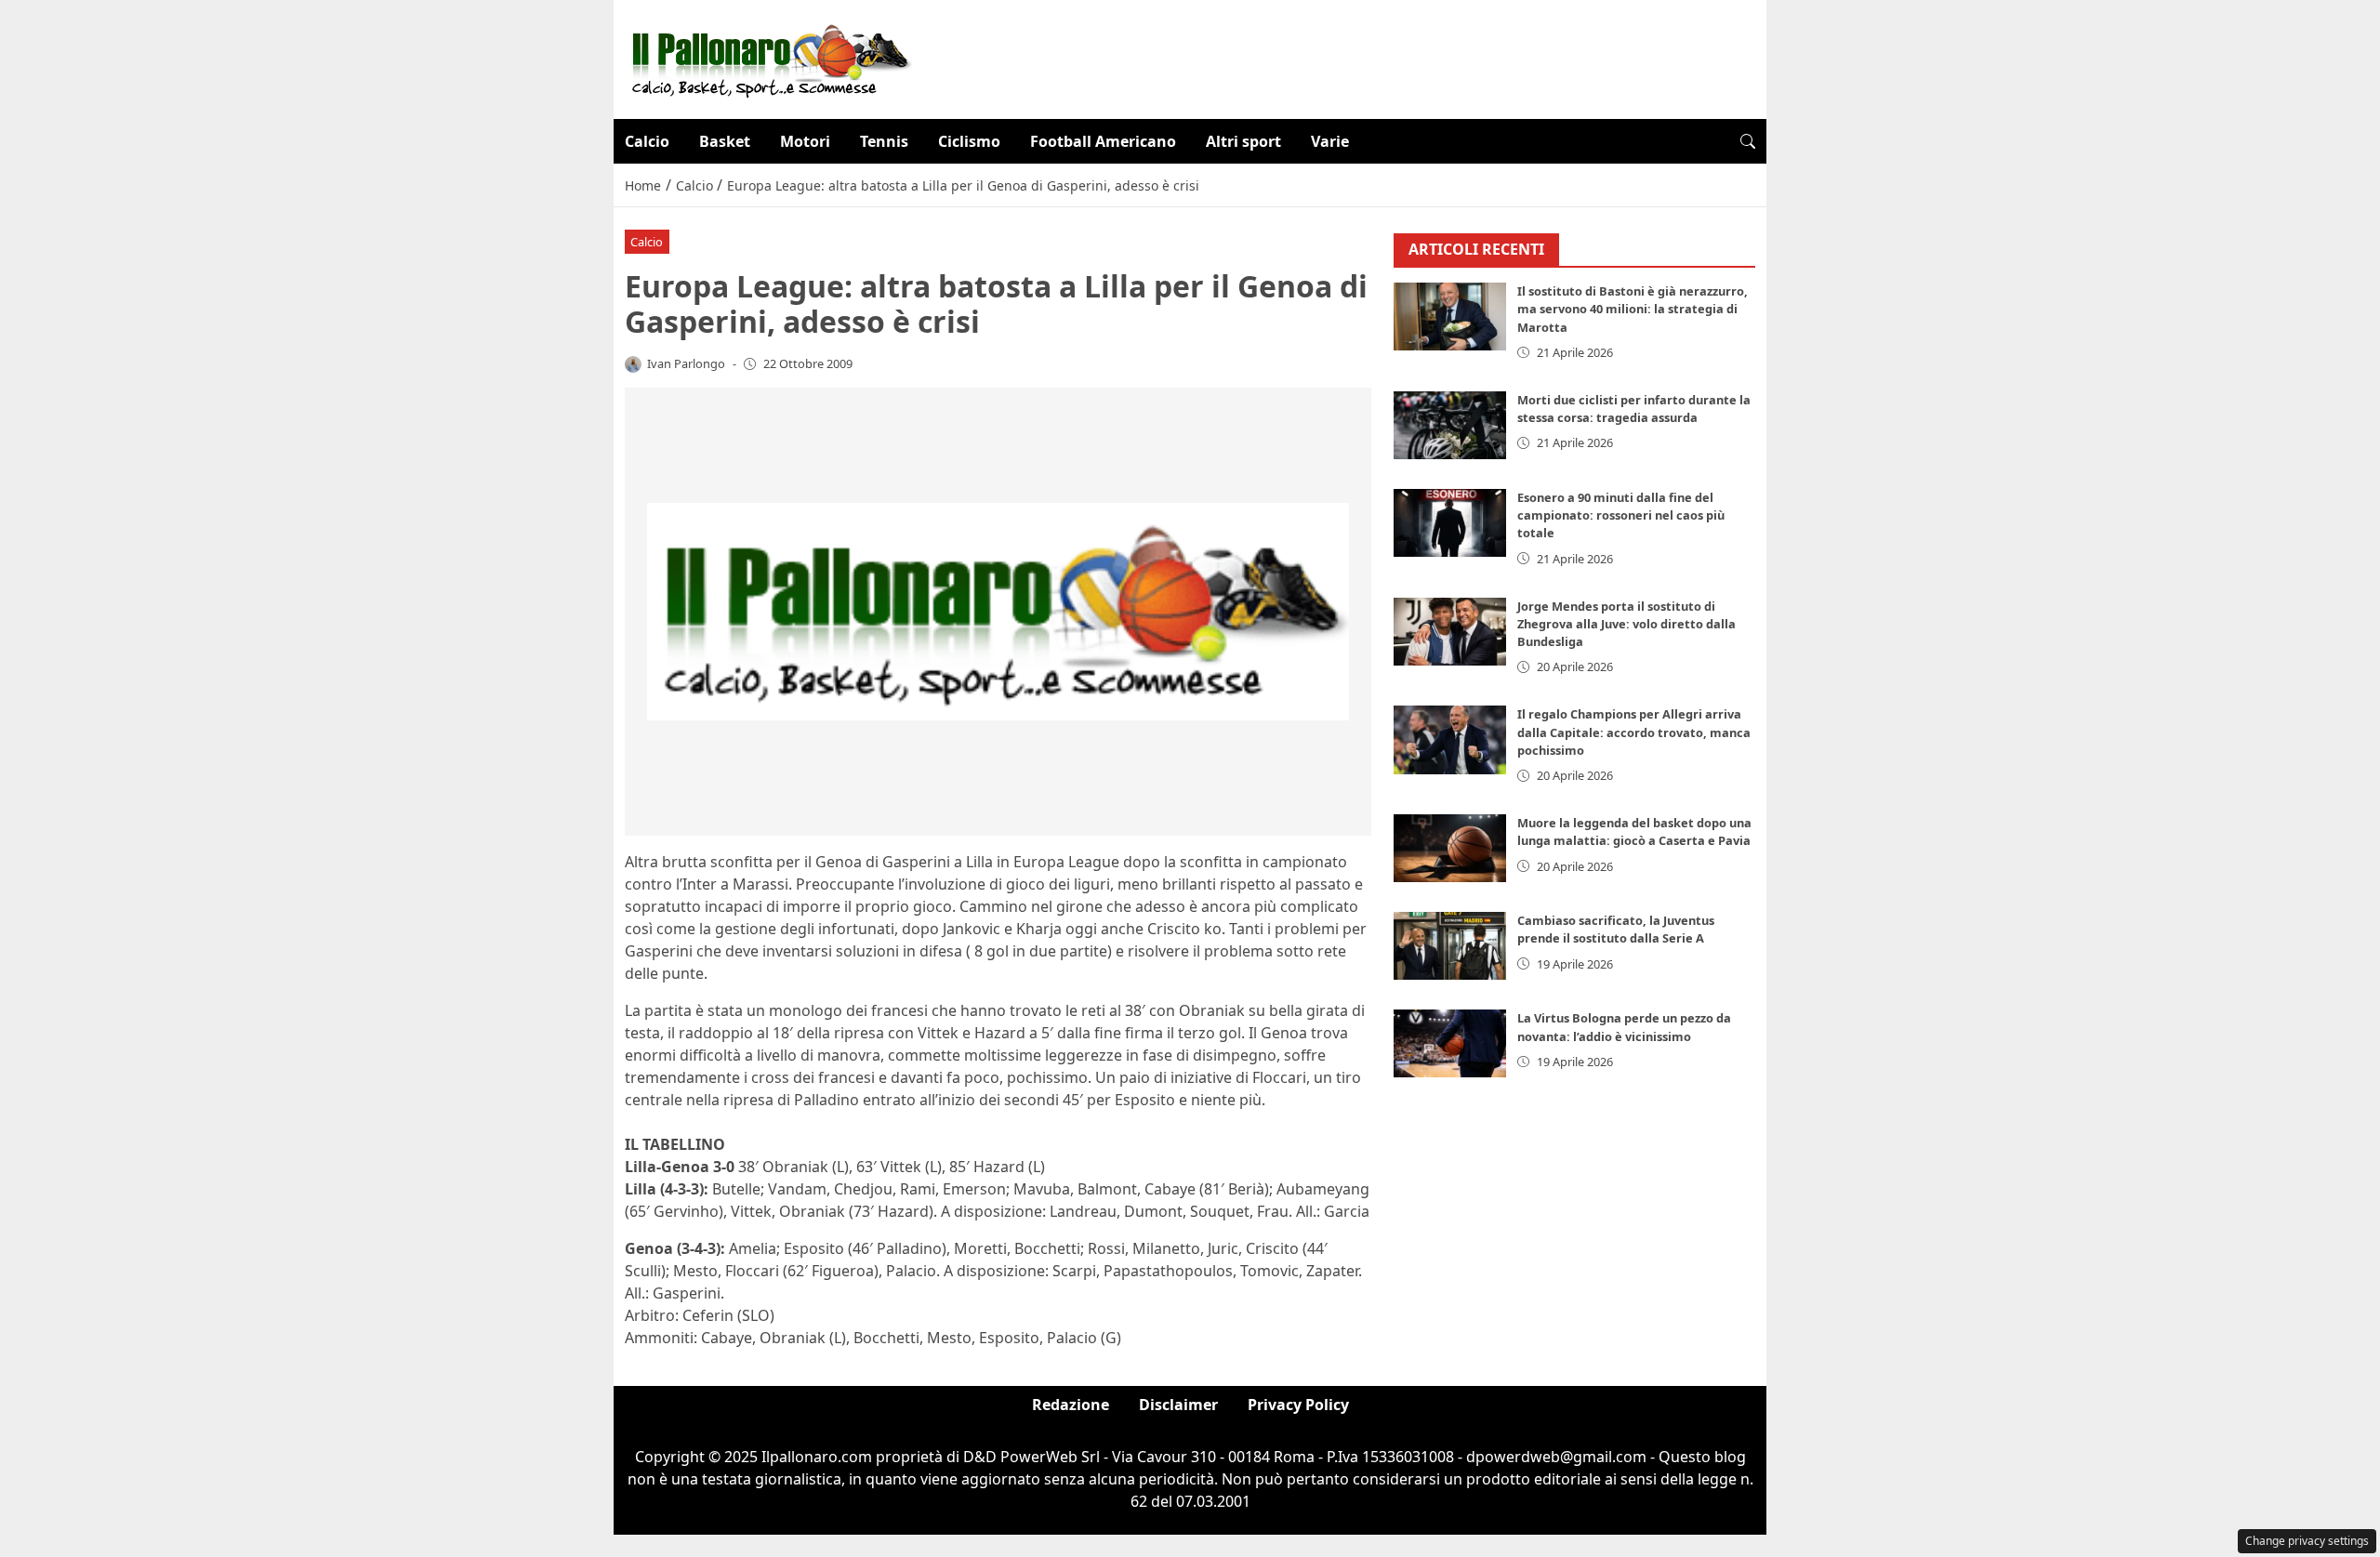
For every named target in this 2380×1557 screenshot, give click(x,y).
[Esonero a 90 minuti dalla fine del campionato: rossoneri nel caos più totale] (1450, 523)
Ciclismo (969, 141)
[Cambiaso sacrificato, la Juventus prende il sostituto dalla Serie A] (1450, 947)
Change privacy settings (2307, 1541)
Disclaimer (1178, 1405)
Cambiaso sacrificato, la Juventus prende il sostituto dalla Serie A (1616, 930)
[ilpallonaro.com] (768, 58)
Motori (805, 141)
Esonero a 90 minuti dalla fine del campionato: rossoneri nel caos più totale (1621, 515)
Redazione (1071, 1405)
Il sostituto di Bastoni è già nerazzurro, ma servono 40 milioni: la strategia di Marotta (1633, 310)
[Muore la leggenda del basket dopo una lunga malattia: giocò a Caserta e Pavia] (1450, 849)
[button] (1748, 141)
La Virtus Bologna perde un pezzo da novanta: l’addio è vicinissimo (1624, 1028)
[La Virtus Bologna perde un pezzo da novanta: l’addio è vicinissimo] (1450, 1044)
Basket (725, 141)
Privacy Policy (1298, 1405)
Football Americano (1103, 141)
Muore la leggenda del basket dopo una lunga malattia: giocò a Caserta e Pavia (1634, 832)
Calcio (647, 141)
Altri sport (1243, 141)
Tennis (884, 141)
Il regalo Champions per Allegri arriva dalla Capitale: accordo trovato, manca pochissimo (1634, 732)
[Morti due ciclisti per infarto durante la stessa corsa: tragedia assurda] (1450, 425)
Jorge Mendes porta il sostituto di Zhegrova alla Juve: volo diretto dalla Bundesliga (1626, 624)
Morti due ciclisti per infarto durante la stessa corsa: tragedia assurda (1634, 409)
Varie (1330, 141)
